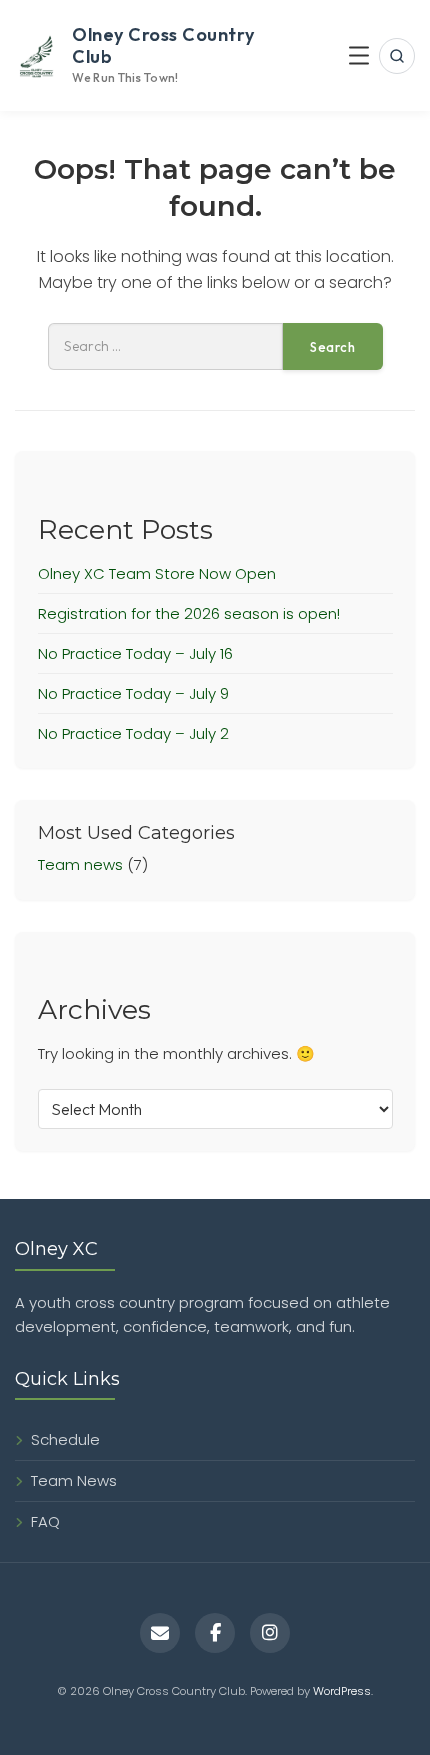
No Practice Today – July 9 (133, 693)
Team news (80, 864)
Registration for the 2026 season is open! (189, 613)
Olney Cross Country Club (163, 45)
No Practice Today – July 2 (133, 733)
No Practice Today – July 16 (135, 653)
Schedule (65, 1439)
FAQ (45, 1521)
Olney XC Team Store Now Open (157, 573)
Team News (74, 1480)
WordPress (342, 1691)
